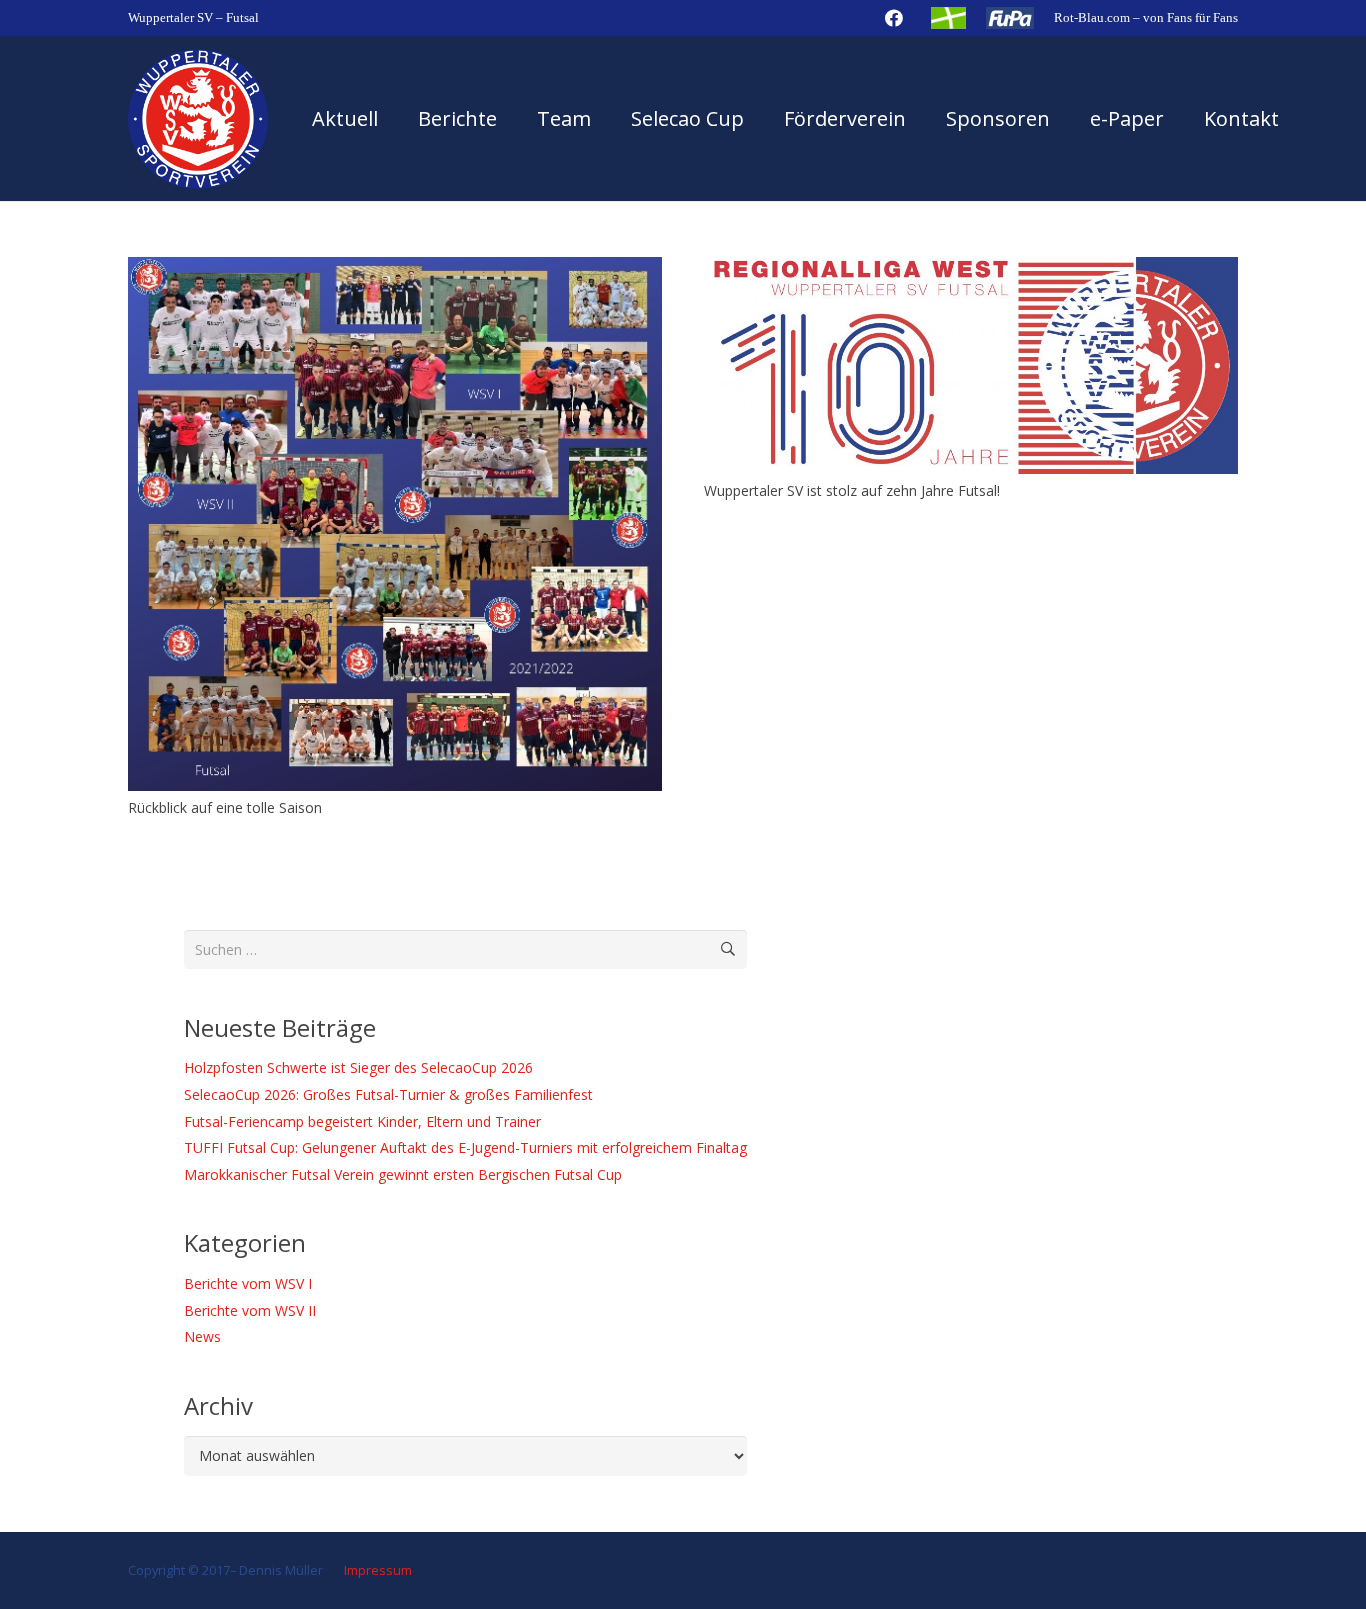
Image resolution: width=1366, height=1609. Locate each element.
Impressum (376, 1570)
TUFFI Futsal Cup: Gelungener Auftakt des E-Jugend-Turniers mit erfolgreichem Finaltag (465, 1147)
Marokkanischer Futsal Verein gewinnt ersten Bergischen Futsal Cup (403, 1174)
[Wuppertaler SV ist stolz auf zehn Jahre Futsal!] (971, 268)
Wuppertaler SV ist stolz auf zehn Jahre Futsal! (852, 490)
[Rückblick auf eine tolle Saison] (395, 268)
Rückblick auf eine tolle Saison (225, 807)
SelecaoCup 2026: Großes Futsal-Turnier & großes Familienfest (388, 1094)
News (202, 1336)
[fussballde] (948, 18)
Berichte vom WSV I (248, 1283)
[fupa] (1010, 18)
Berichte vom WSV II (250, 1310)
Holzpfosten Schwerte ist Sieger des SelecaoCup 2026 (358, 1067)
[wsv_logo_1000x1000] (198, 119)
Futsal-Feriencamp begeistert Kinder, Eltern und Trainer (362, 1121)
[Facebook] (894, 18)
